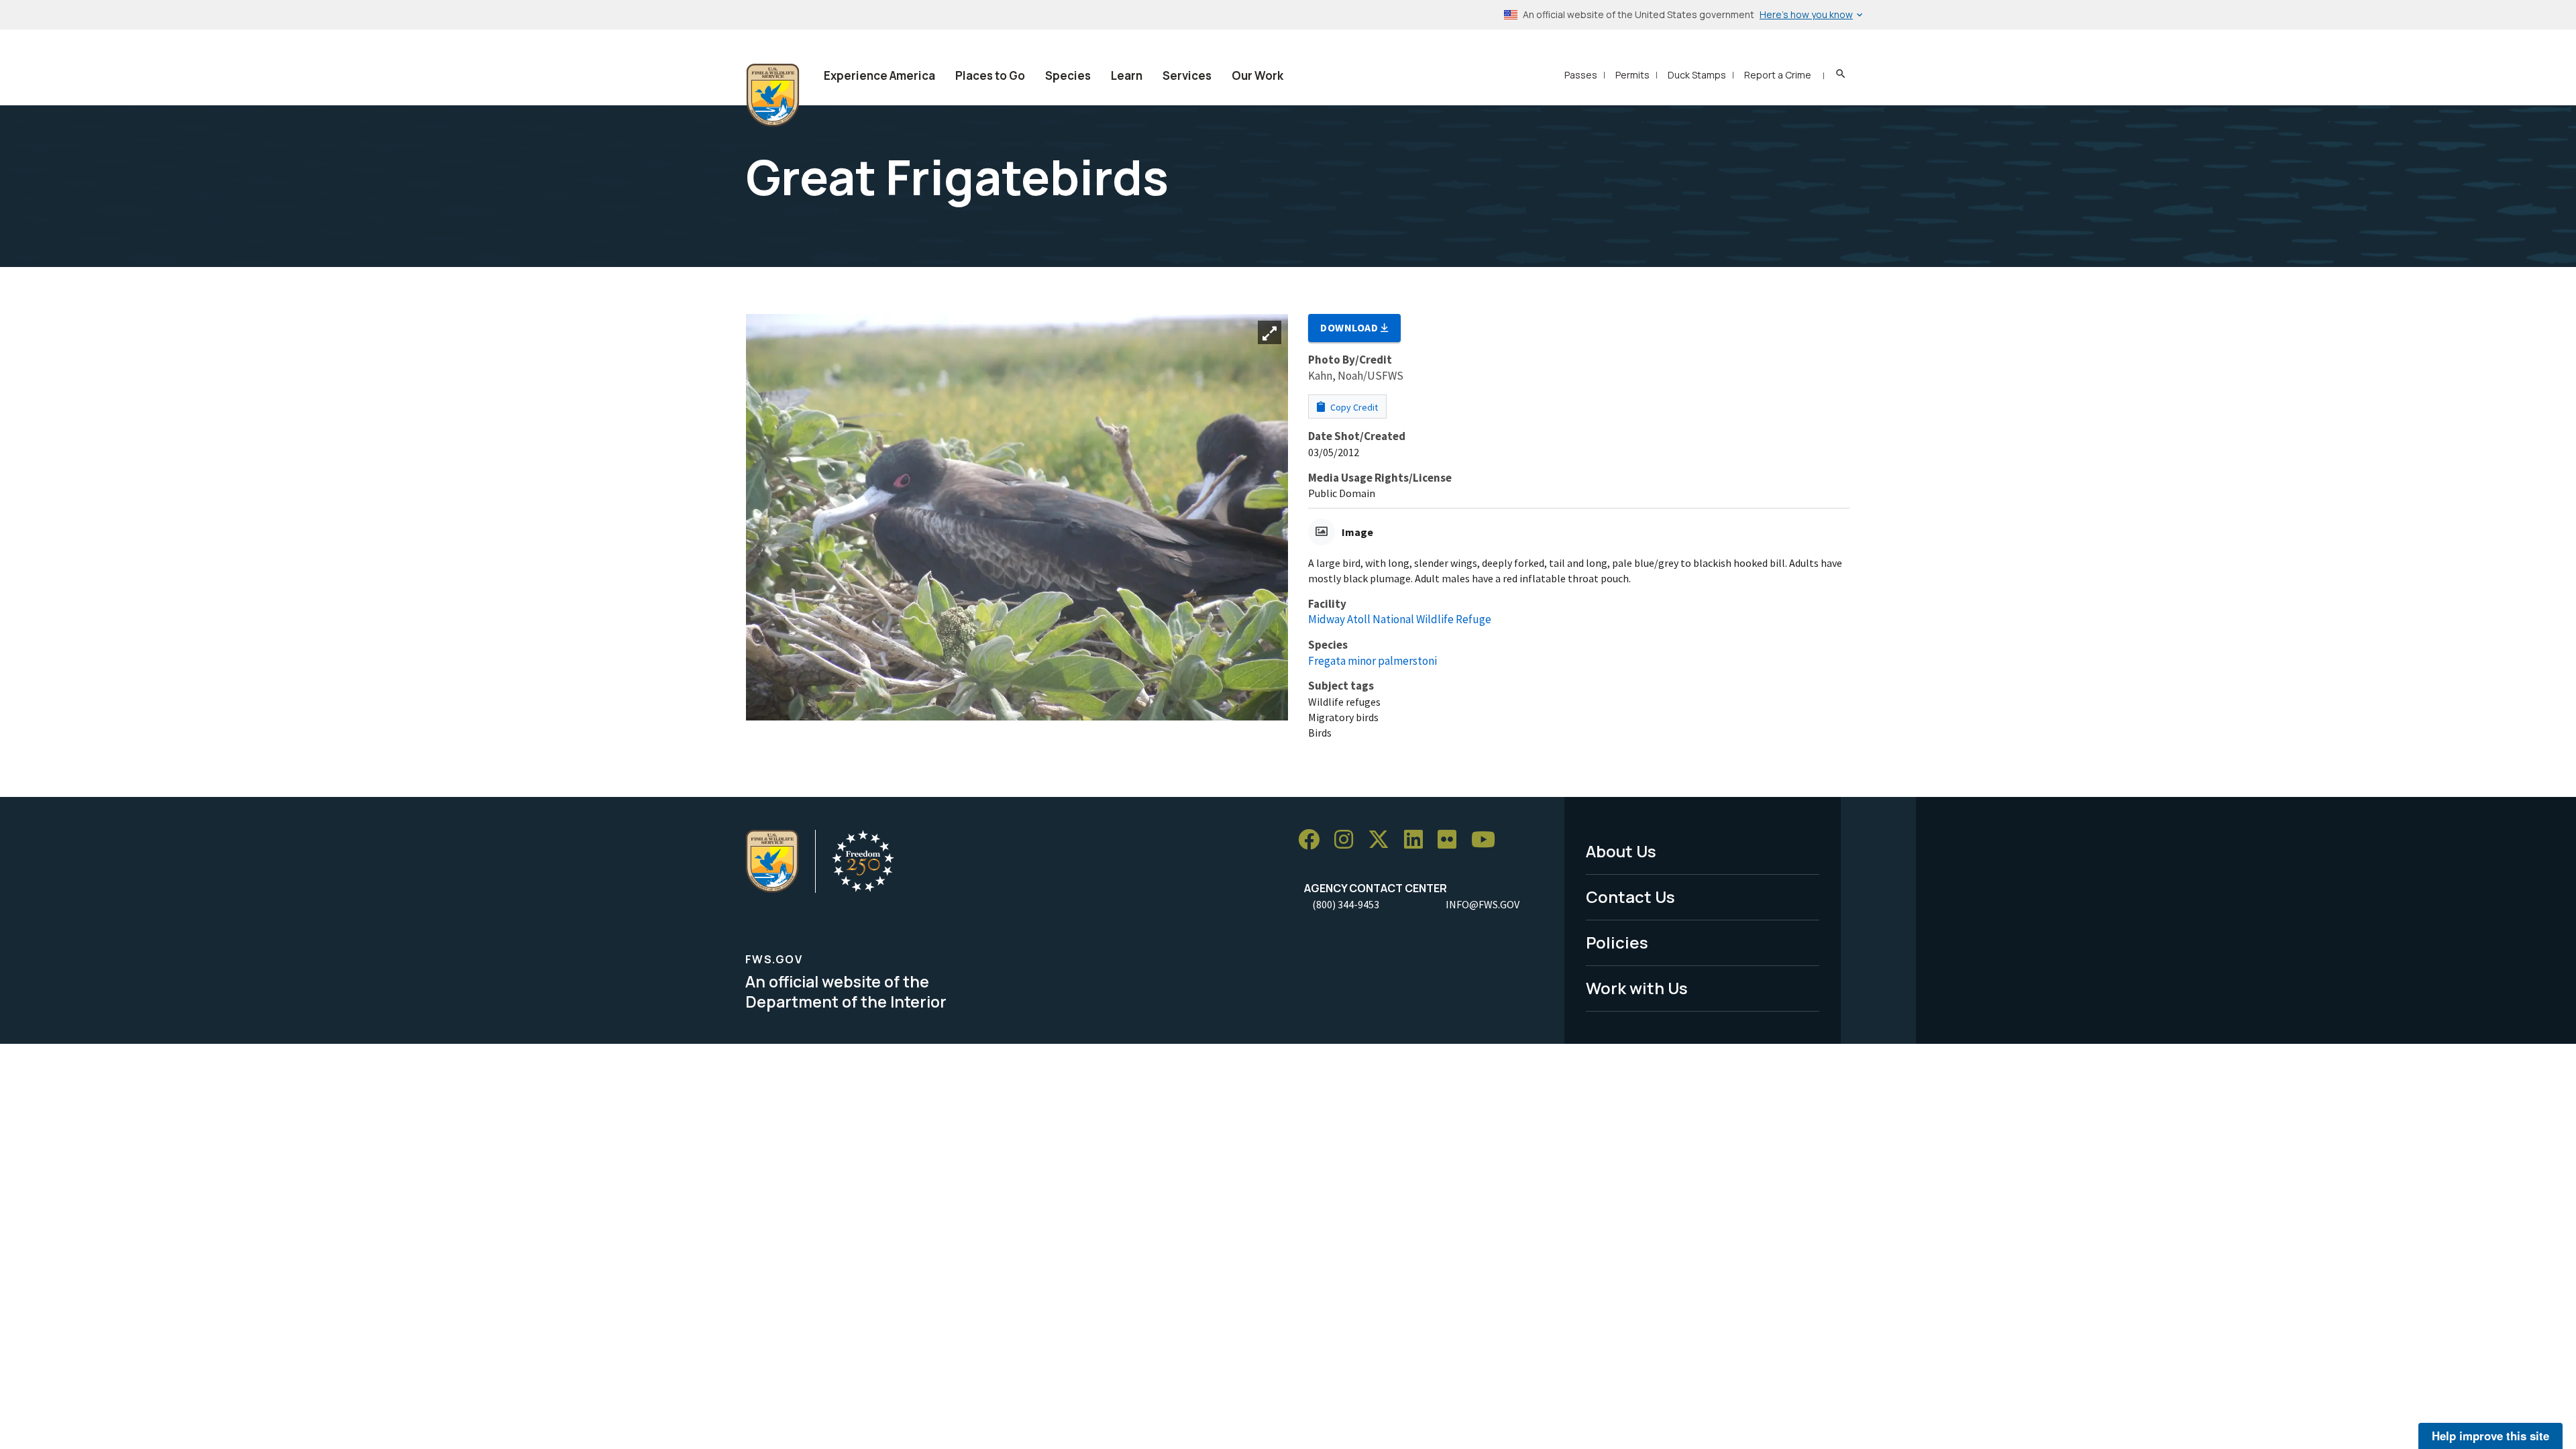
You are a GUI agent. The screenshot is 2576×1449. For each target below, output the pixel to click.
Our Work (1257, 75)
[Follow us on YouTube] (1488, 840)
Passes (1581, 75)
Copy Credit (1353, 407)
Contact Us (1630, 897)
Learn (1127, 75)
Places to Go (990, 75)
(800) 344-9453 (1346, 904)
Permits (1632, 75)
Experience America (879, 75)
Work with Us (1637, 988)
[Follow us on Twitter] (1383, 840)
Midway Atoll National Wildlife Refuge (1400, 619)
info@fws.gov (1483, 904)
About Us (1621, 851)
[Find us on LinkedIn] (1418, 840)
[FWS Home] (773, 95)
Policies (1617, 942)
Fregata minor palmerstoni (1373, 661)
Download (1350, 327)
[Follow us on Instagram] (1348, 840)
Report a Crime (1778, 75)
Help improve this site (2490, 1436)
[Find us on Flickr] (1452, 840)
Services (1187, 75)
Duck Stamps (1697, 75)
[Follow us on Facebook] (1313, 840)
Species (1068, 75)
